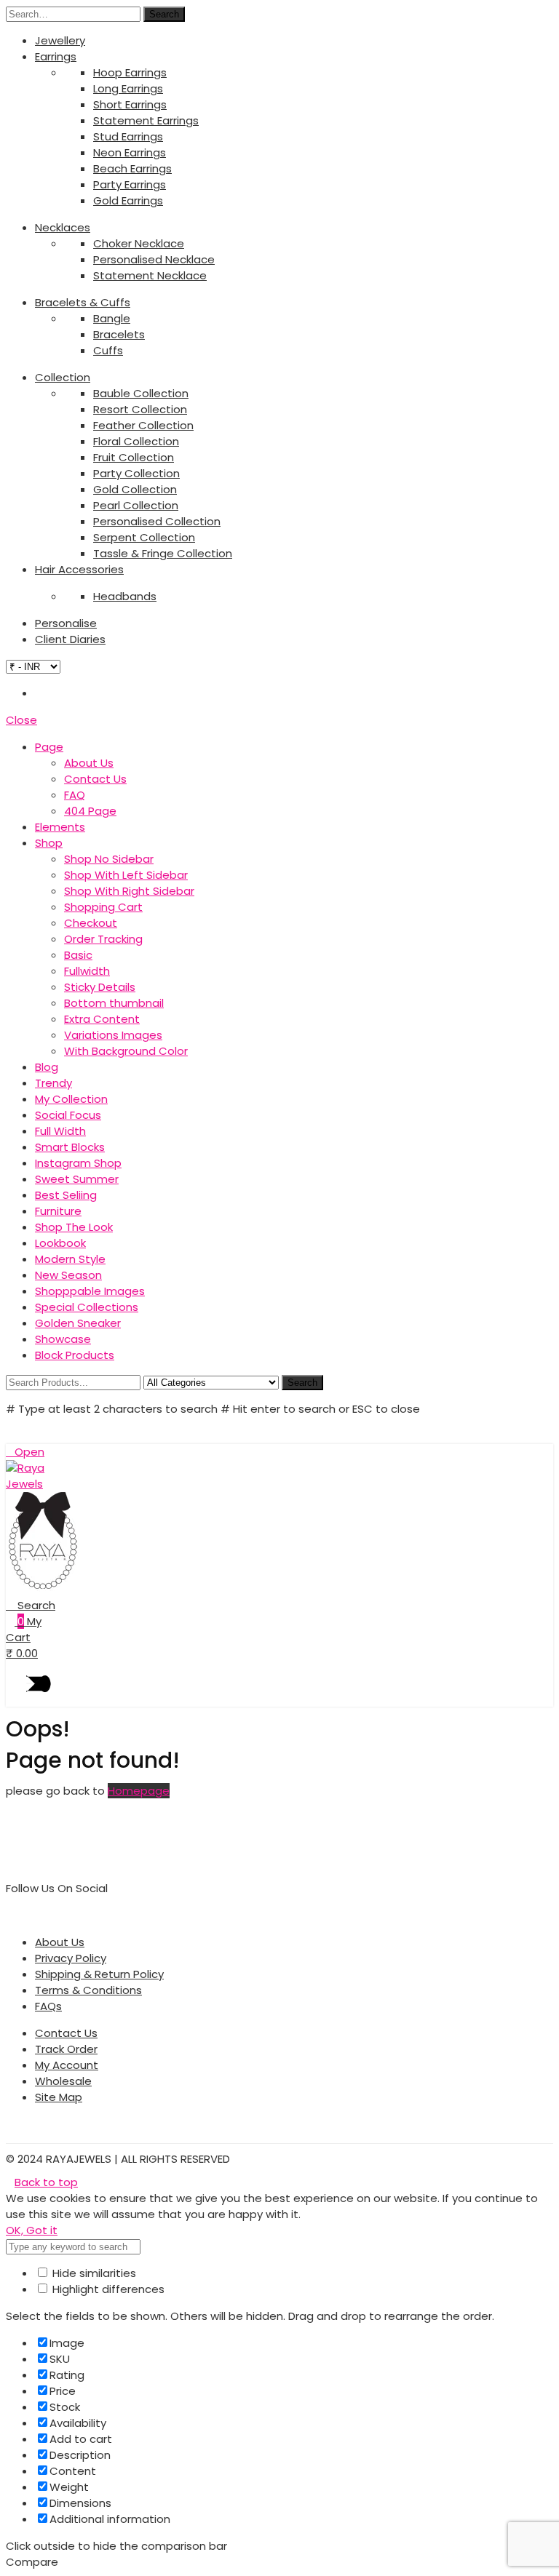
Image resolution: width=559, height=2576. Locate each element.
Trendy (53, 1083)
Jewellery (60, 40)
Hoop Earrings (130, 72)
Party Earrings (130, 184)
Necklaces (63, 227)
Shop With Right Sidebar (129, 891)
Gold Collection (135, 489)
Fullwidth (87, 971)
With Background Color (126, 1051)
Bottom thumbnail (114, 1003)
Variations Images (113, 1035)
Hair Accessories (79, 569)
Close (21, 720)
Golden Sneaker (78, 1323)
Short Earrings (130, 104)
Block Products (75, 1355)
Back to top (46, 2182)
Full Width (60, 1131)
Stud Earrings (128, 136)
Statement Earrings (146, 120)
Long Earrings (128, 88)
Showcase (63, 1339)
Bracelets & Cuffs (83, 302)
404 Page (90, 811)
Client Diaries (70, 639)
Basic (78, 955)
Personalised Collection (157, 521)
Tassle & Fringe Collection (163, 553)
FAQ (75, 795)
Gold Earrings (128, 200)
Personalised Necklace (154, 259)
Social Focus (68, 1115)
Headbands (125, 596)
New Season (68, 1275)
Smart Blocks (70, 1147)
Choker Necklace (139, 243)
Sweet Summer (77, 1179)
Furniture (58, 1211)
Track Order (66, 2049)
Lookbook (60, 1243)
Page (49, 747)
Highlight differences (107, 2289)
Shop (49, 843)
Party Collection (136, 473)
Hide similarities (93, 2273)
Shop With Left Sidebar (126, 875)
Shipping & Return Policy (99, 1974)
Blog (47, 1067)
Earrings (56, 56)
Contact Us (95, 779)
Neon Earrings (130, 152)
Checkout (91, 923)
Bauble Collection (141, 393)
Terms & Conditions (88, 1990)
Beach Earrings (132, 168)
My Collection (71, 1099)
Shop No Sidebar (109, 859)
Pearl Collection (136, 505)
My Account (67, 2065)
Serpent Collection (144, 537)
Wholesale (63, 2081)
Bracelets (119, 334)
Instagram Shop (78, 1163)
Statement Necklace (150, 275)
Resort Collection (140, 409)
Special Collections (87, 1307)
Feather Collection (143, 425)
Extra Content (102, 1019)
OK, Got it (32, 2230)
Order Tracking (103, 939)
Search (164, 14)
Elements (60, 827)
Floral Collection (136, 441)
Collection (63, 377)
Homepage (139, 1791)
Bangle (112, 318)
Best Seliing (66, 1195)
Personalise (66, 623)
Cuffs (108, 350)
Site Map (59, 2097)
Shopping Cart (103, 907)
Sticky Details (100, 987)
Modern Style (70, 1259)
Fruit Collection (134, 457)
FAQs (48, 2006)
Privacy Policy (71, 1958)
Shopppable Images (90, 1291)
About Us (89, 763)
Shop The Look (74, 1227)
